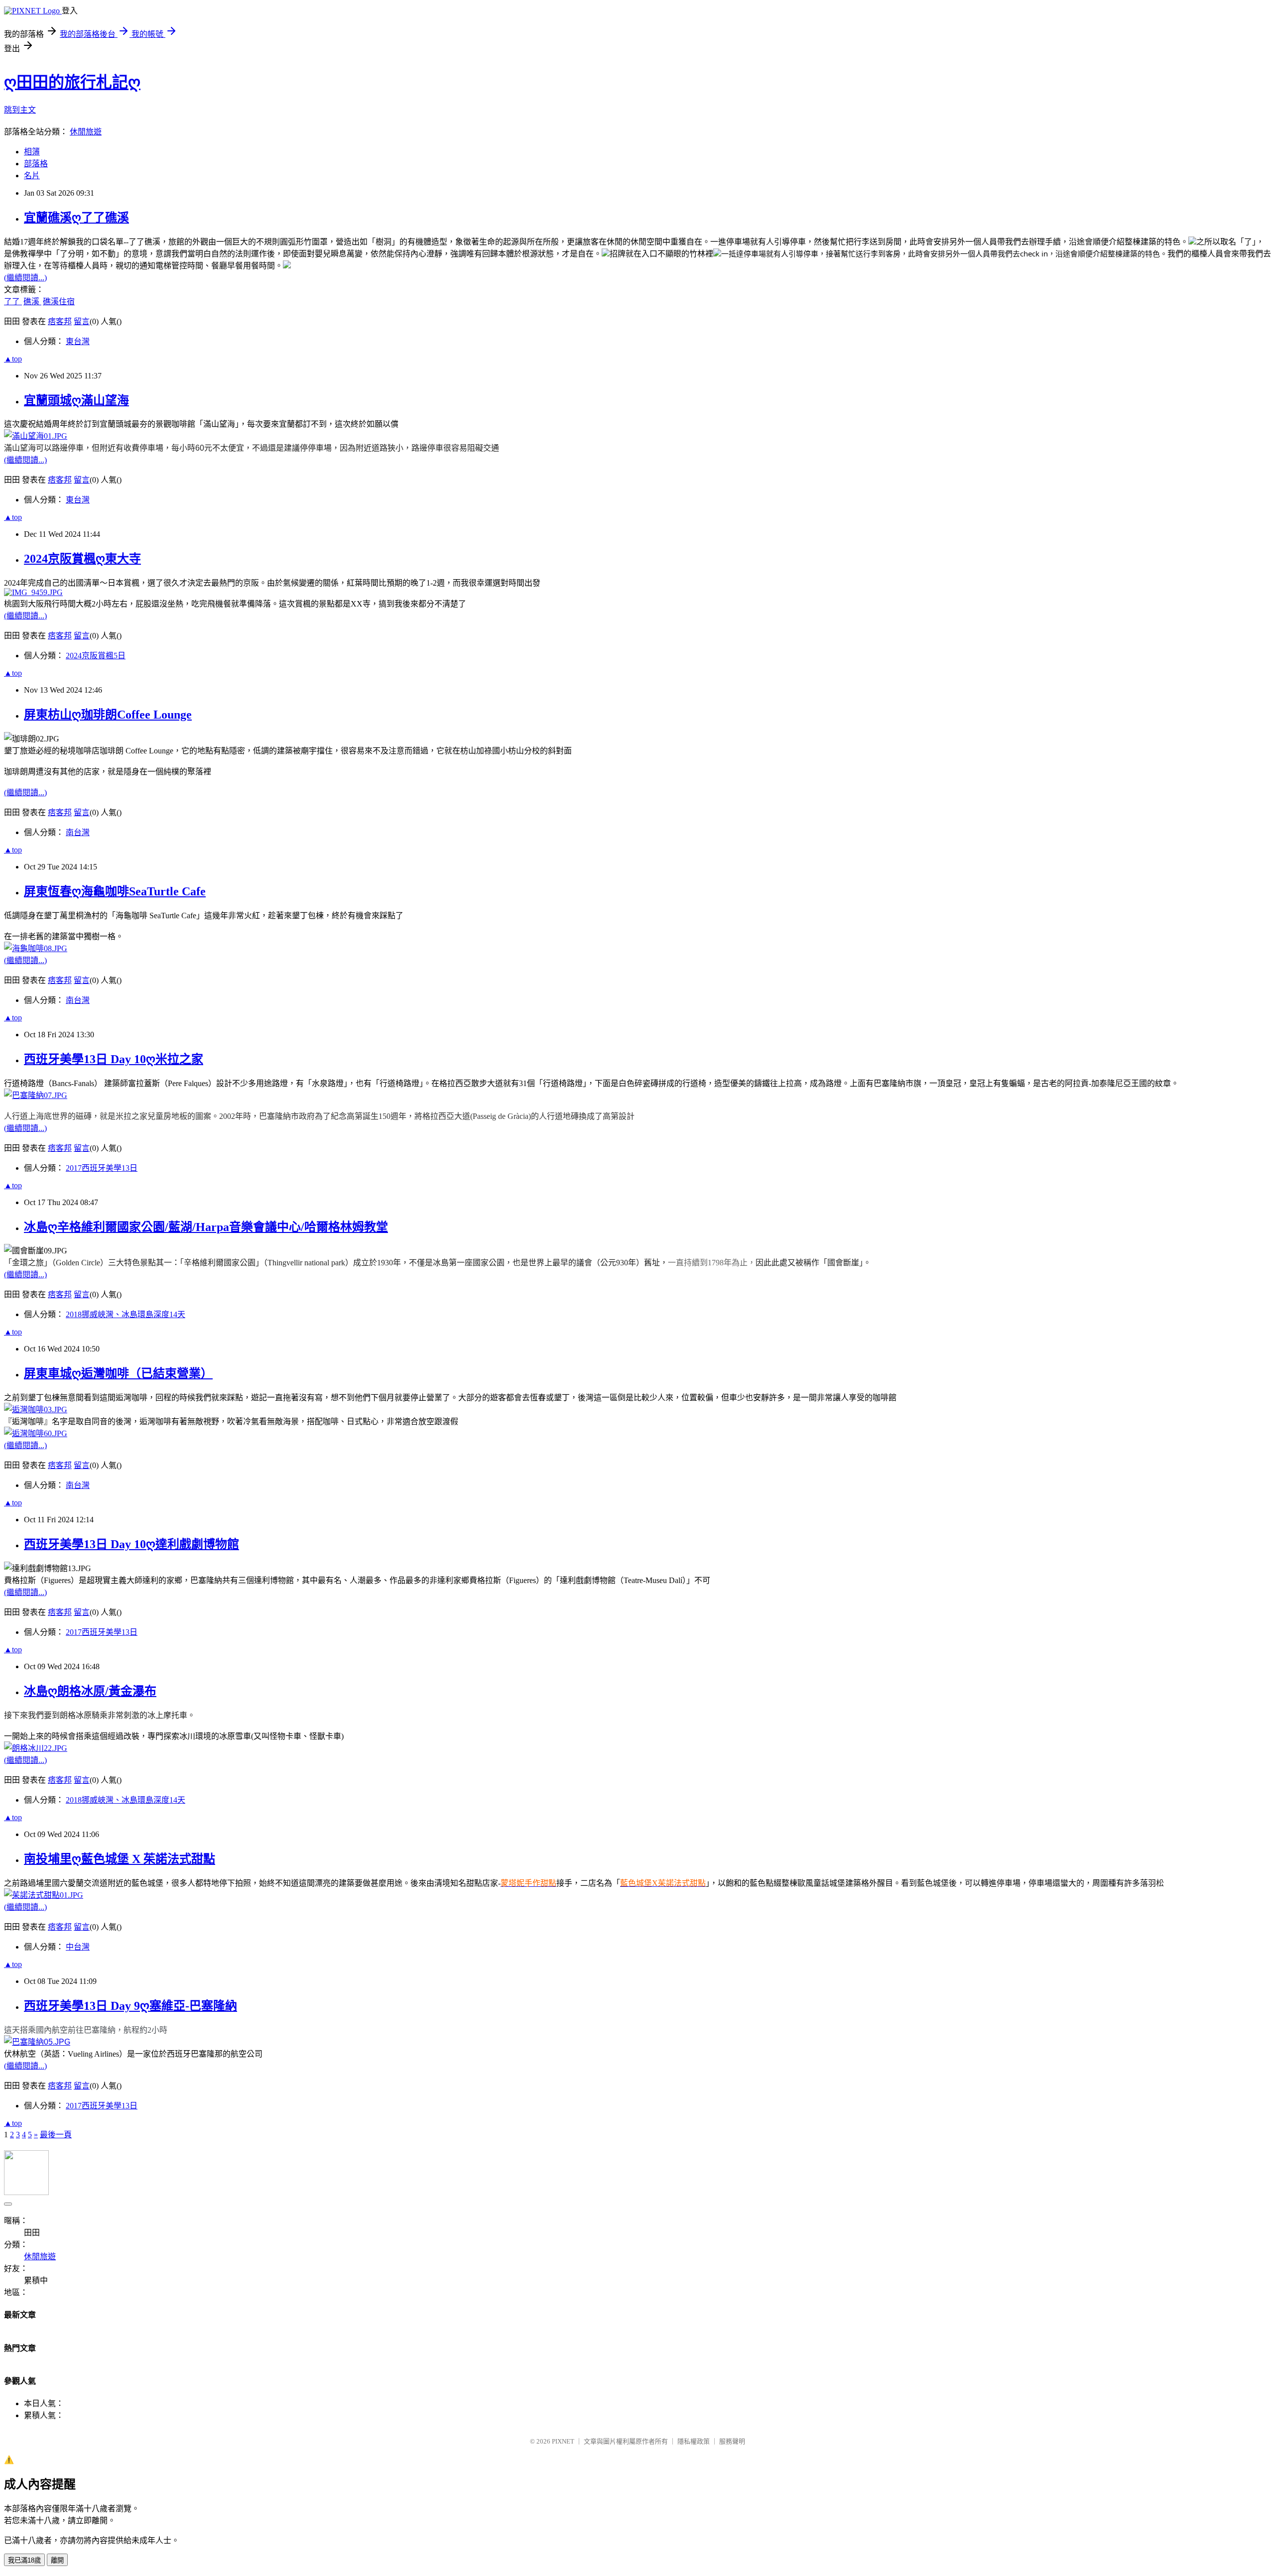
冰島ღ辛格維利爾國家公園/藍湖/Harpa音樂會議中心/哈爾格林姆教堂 (206, 1227)
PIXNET (563, 2441)
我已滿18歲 (24, 2560)
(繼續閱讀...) (25, 278)
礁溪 (32, 302)
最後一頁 (56, 2135)
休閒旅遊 (86, 132)
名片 (32, 176)
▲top (13, 359)
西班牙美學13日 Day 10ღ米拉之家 (114, 1059)
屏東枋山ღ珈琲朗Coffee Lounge (108, 715)
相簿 (32, 152)
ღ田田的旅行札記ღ (72, 82)
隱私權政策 (694, 2441)
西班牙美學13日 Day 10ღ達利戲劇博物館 (131, 1544)
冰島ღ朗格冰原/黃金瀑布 (90, 1691)
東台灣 (78, 341)
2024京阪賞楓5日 (96, 656)
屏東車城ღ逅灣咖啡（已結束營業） (118, 1373)
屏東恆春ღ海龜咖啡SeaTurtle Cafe (115, 891)
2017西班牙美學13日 (102, 1168)
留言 (82, 321)
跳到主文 (20, 110)
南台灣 (78, 832)
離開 (57, 2560)
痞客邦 (60, 321)
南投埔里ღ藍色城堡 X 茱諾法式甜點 (120, 1859)
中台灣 (78, 1947)
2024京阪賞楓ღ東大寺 (82, 559)
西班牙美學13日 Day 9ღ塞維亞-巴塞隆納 (130, 2006)
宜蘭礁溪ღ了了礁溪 (76, 218)
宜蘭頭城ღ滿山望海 (76, 400)
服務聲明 (732, 2441)
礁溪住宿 (59, 302)
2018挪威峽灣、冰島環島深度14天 (126, 1314)
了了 (13, 302)
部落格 (36, 164)
